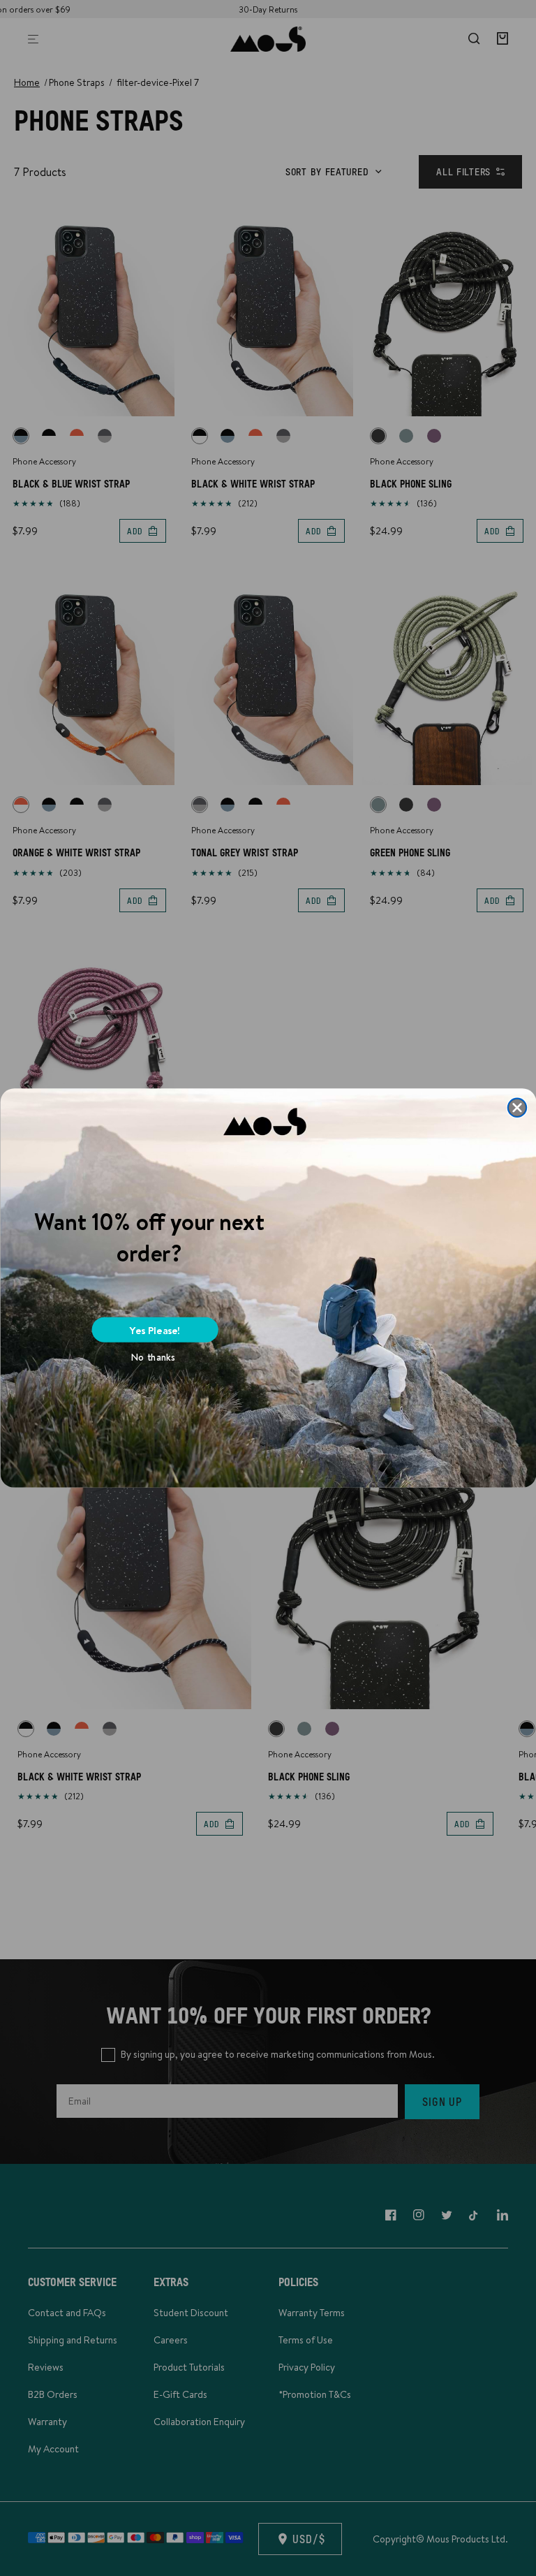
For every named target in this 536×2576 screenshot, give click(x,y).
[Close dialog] (517, 1107)
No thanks (153, 1357)
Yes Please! (155, 1330)
